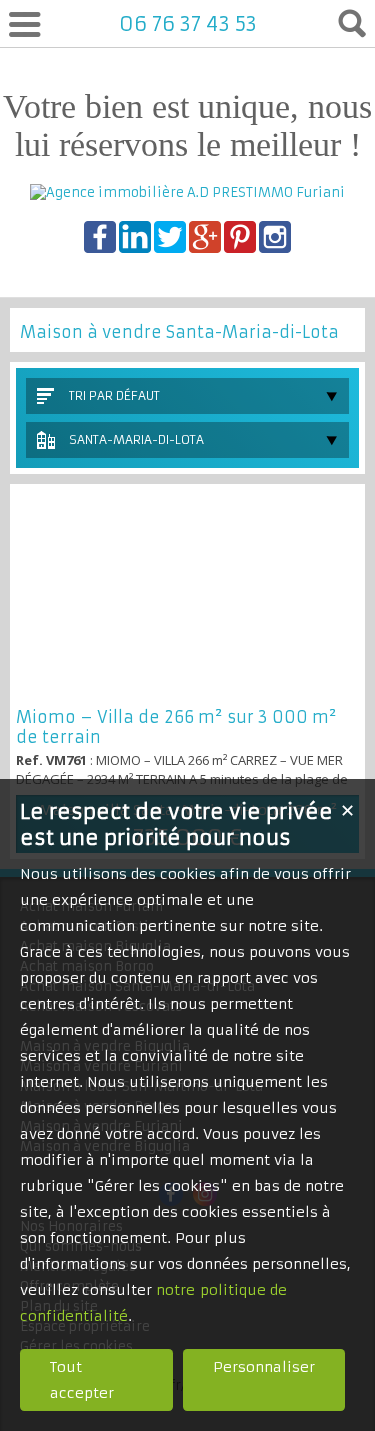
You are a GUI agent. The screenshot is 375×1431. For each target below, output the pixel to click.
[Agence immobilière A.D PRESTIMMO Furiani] (187, 192)
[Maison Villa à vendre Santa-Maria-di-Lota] (187, 595)
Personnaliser (264, 1367)
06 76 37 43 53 (188, 23)
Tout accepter (82, 1380)
